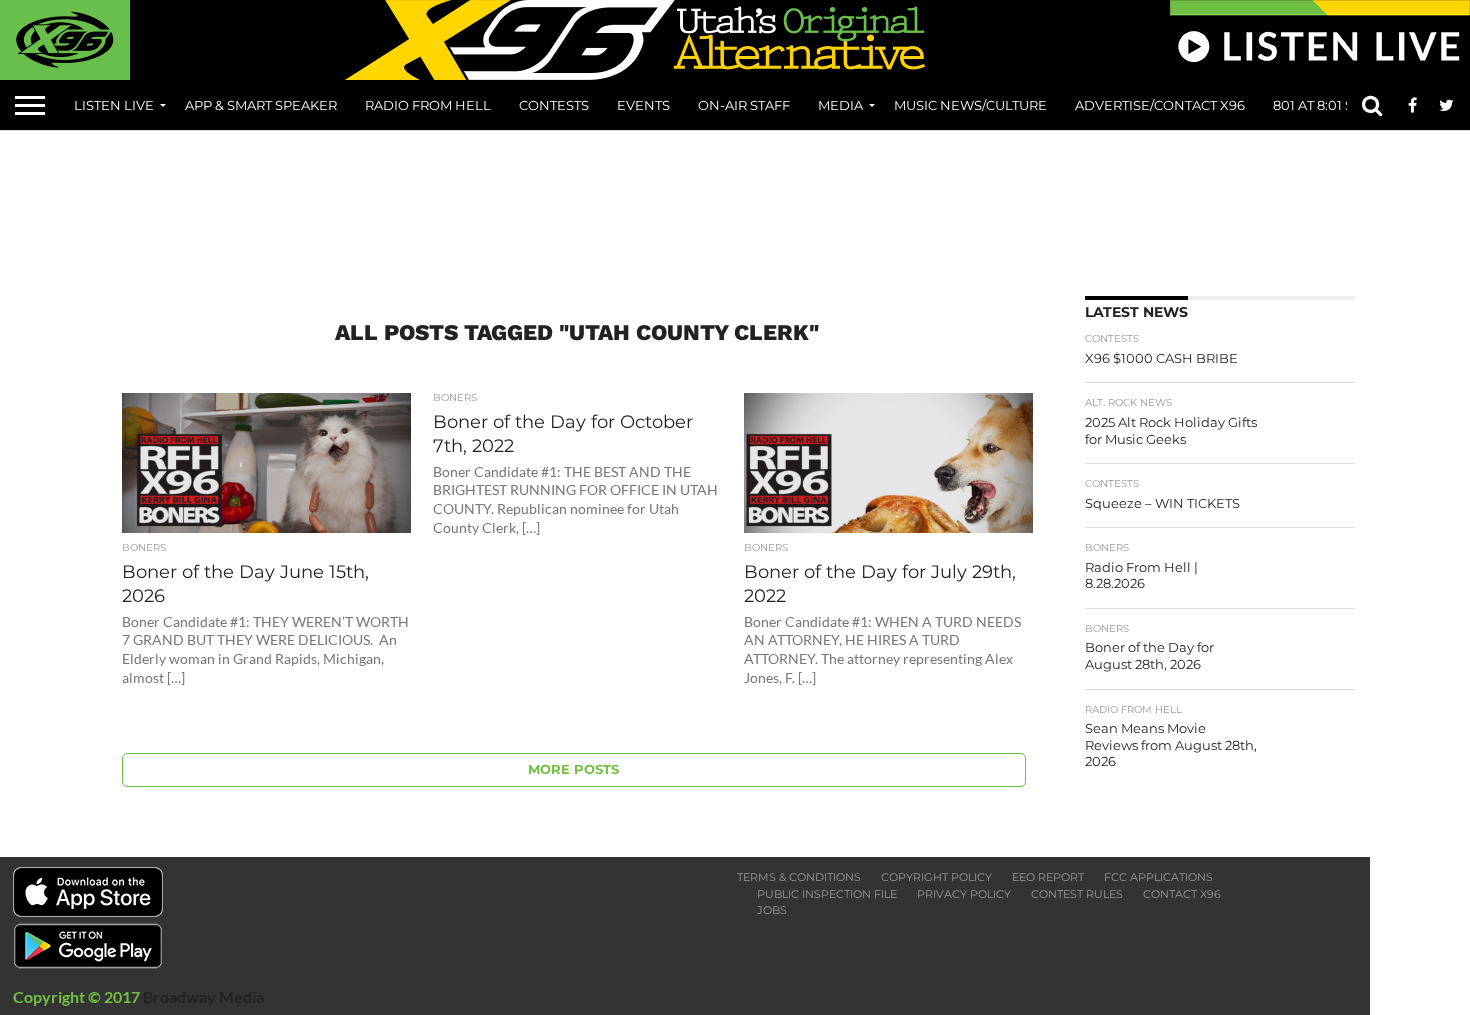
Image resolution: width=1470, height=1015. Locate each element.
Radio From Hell (428, 105)
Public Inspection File (827, 894)
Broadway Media (203, 996)
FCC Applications (1158, 877)
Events (643, 105)
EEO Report (1048, 877)
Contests (554, 105)
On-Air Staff (744, 105)
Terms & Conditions (799, 877)
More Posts (573, 769)
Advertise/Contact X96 (1160, 105)
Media (840, 105)
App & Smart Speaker (261, 105)
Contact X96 (1182, 894)
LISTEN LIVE (114, 105)
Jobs (772, 910)
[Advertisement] (735, 206)
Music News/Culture (970, 105)
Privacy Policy (964, 894)
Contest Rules (1077, 894)
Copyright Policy (936, 877)
